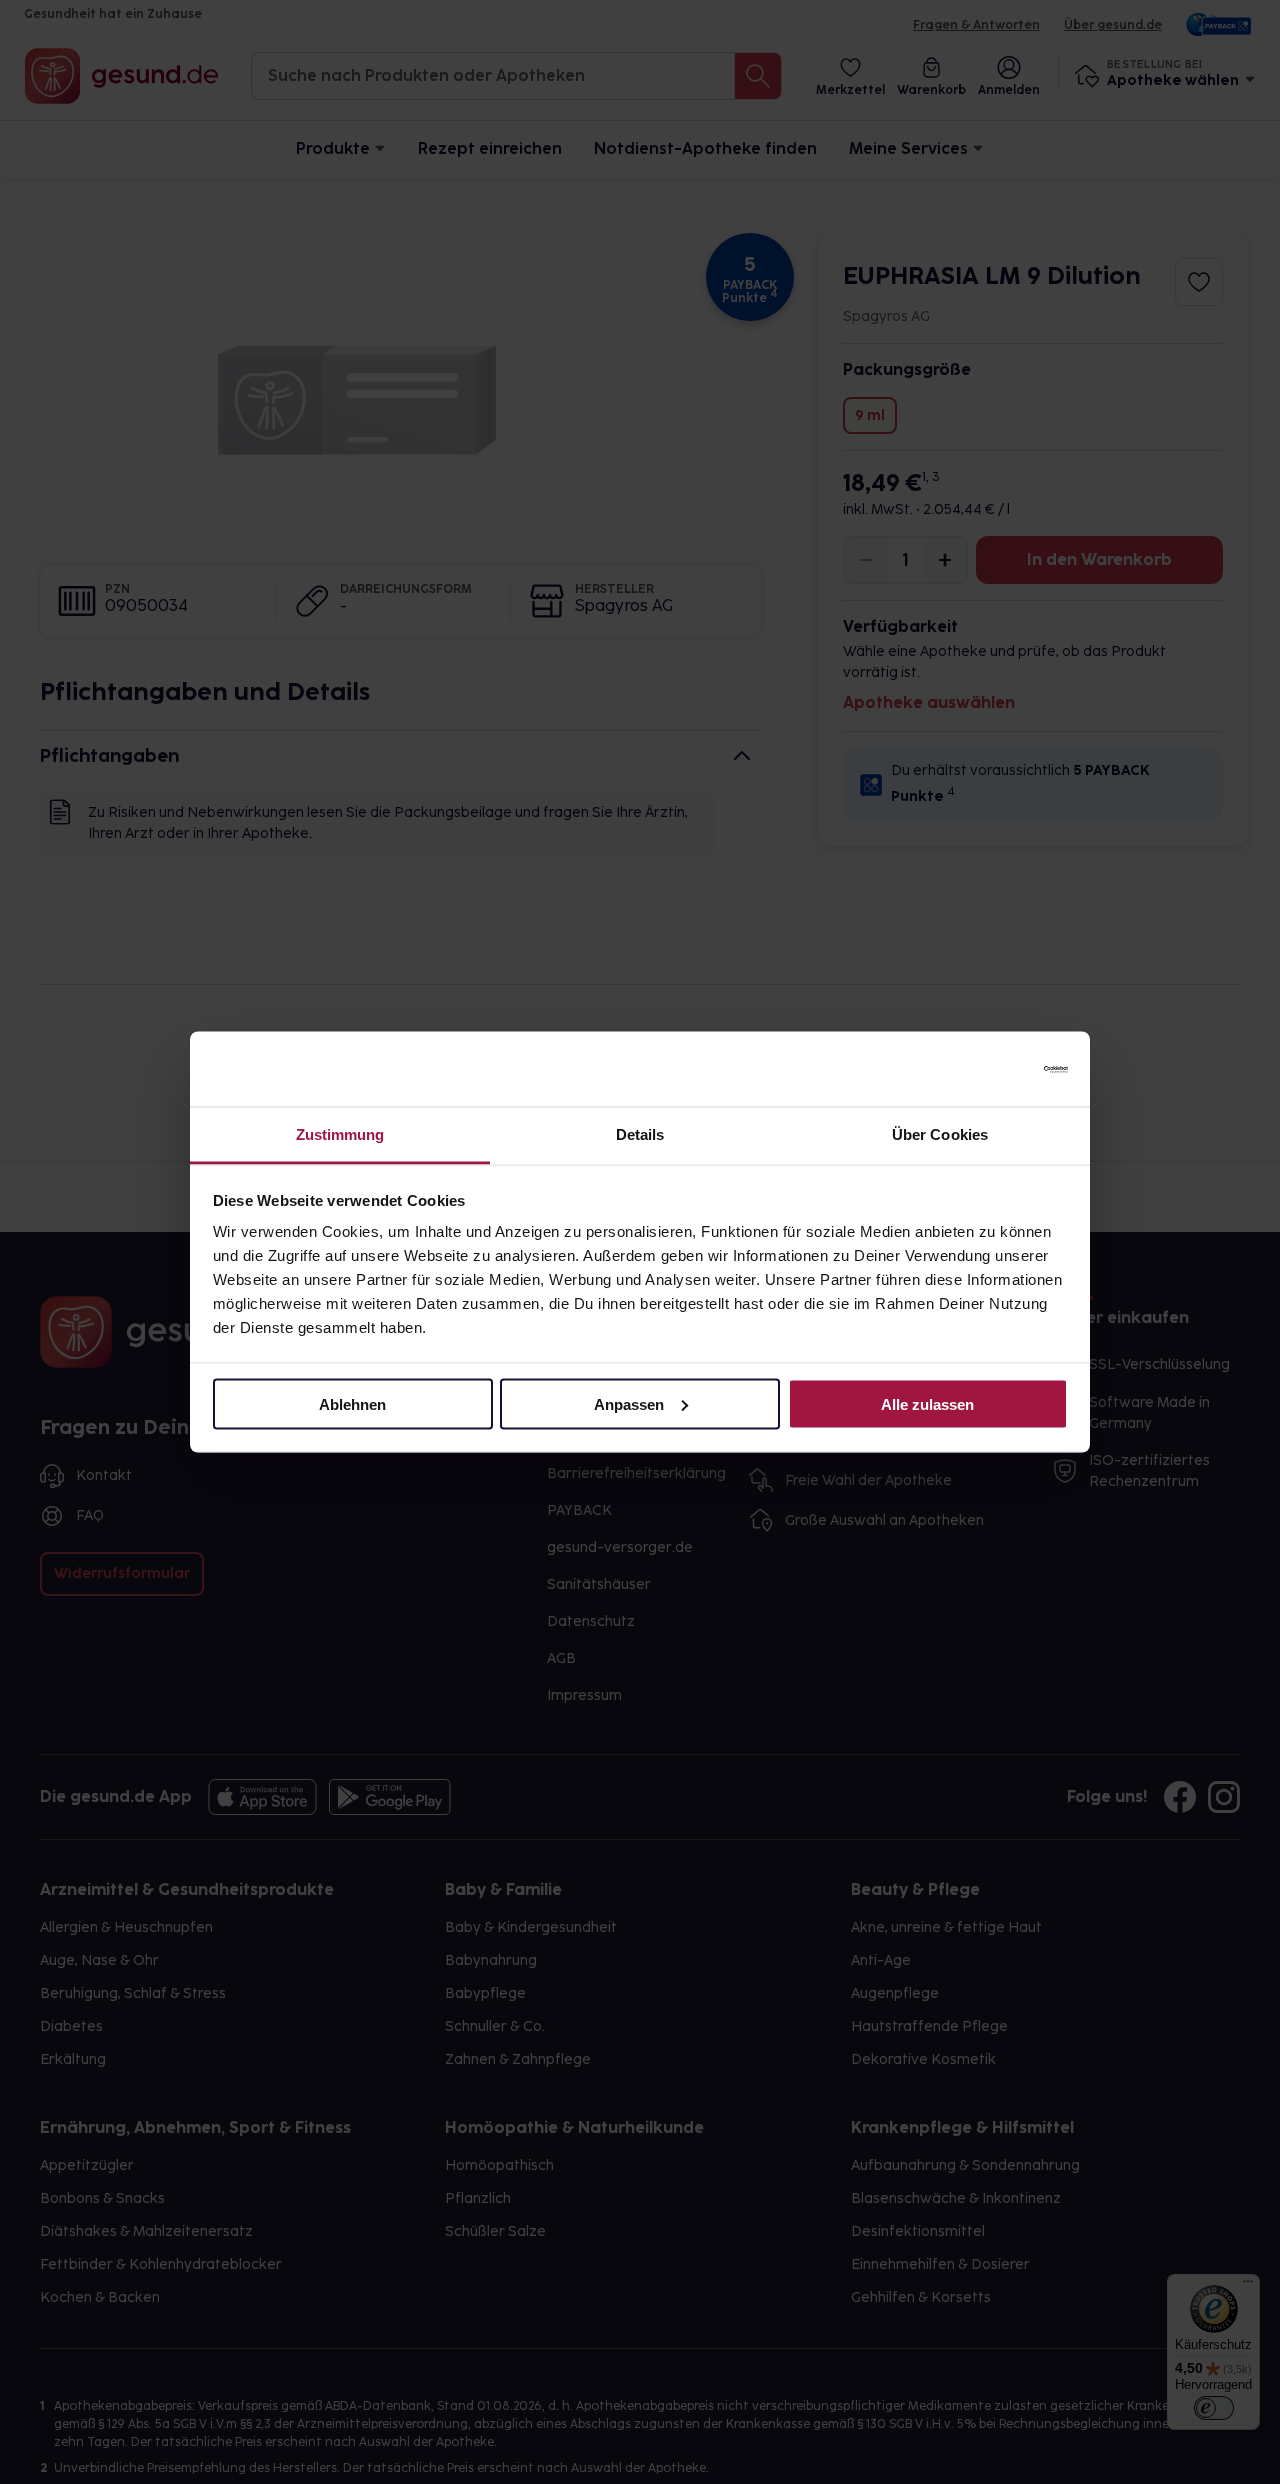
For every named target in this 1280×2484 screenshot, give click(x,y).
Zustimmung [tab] (340, 1134)
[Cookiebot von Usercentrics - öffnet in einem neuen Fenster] (980, 1069)
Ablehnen (352, 1403)
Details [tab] (640, 1134)
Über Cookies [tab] (940, 1134)
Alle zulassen (927, 1403)
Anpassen (629, 1403)
